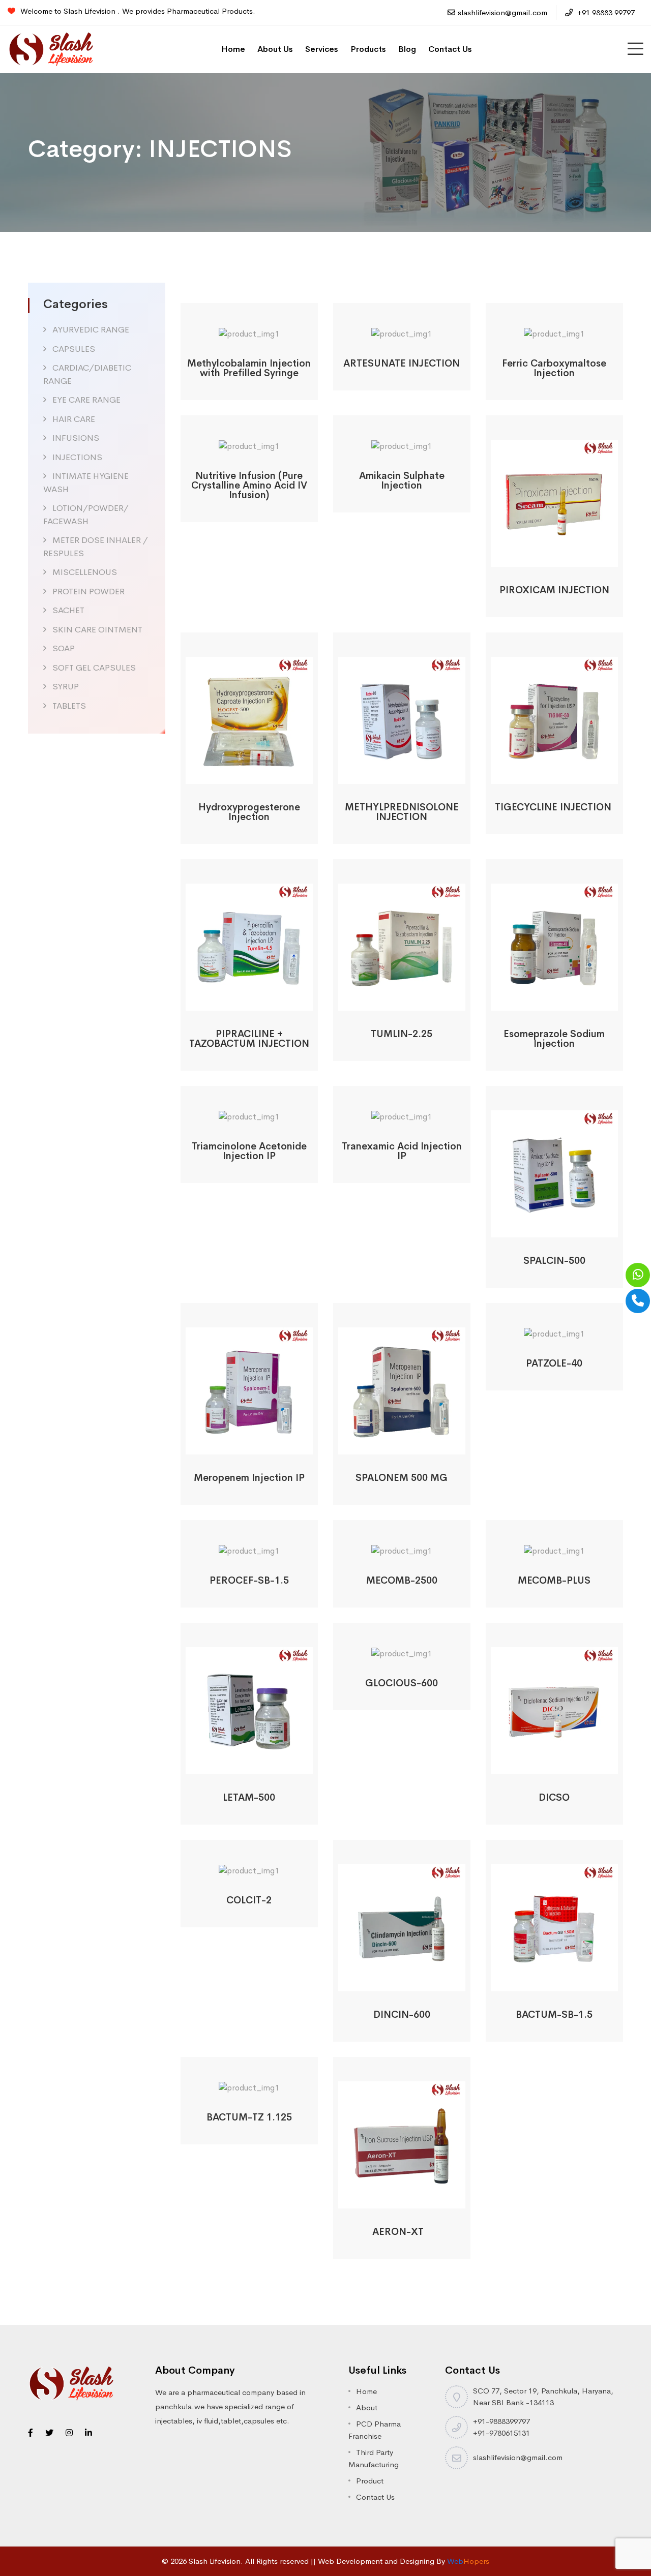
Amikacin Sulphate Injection (402, 481)
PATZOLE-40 (554, 1363)
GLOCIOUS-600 (402, 1683)
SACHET (68, 610)
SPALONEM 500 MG (402, 1478)
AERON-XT (402, 2232)
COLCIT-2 (249, 1900)
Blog (407, 49)
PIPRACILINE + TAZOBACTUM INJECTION (249, 1039)
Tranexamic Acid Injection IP (402, 1151)
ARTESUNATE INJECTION (402, 363)
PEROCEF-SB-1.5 (249, 1581)
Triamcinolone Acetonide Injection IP (249, 1151)
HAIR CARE (74, 419)
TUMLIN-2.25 (402, 1034)
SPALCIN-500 (554, 1261)
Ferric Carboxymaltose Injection (554, 368)
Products (368, 49)
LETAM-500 (249, 1798)
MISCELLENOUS (85, 572)
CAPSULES (74, 349)
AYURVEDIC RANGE (91, 330)
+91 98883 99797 (605, 12)
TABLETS (69, 706)
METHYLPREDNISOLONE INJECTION (402, 812)
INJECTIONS (77, 457)
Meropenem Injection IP (249, 1478)
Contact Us (450, 49)
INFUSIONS (76, 438)
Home (233, 49)
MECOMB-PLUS (554, 1581)
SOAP (64, 648)
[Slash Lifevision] (51, 49)
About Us (275, 49)
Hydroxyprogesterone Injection (249, 812)
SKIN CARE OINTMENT (97, 630)
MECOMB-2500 (402, 1581)
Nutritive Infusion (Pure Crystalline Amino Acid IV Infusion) (249, 486)
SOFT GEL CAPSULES (94, 668)
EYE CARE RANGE (86, 400)
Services (322, 49)
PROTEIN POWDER (88, 592)
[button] (235, 329)
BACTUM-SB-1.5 (554, 2015)
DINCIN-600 (402, 2015)
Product (370, 2481)
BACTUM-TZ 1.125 (249, 2117)
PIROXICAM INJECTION (554, 590)
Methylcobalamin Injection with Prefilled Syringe (249, 368)
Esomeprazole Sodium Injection (554, 1039)
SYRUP (66, 687)
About (367, 2407)
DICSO (554, 1798)
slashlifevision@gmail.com (502, 12)
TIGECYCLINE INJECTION (554, 807)
